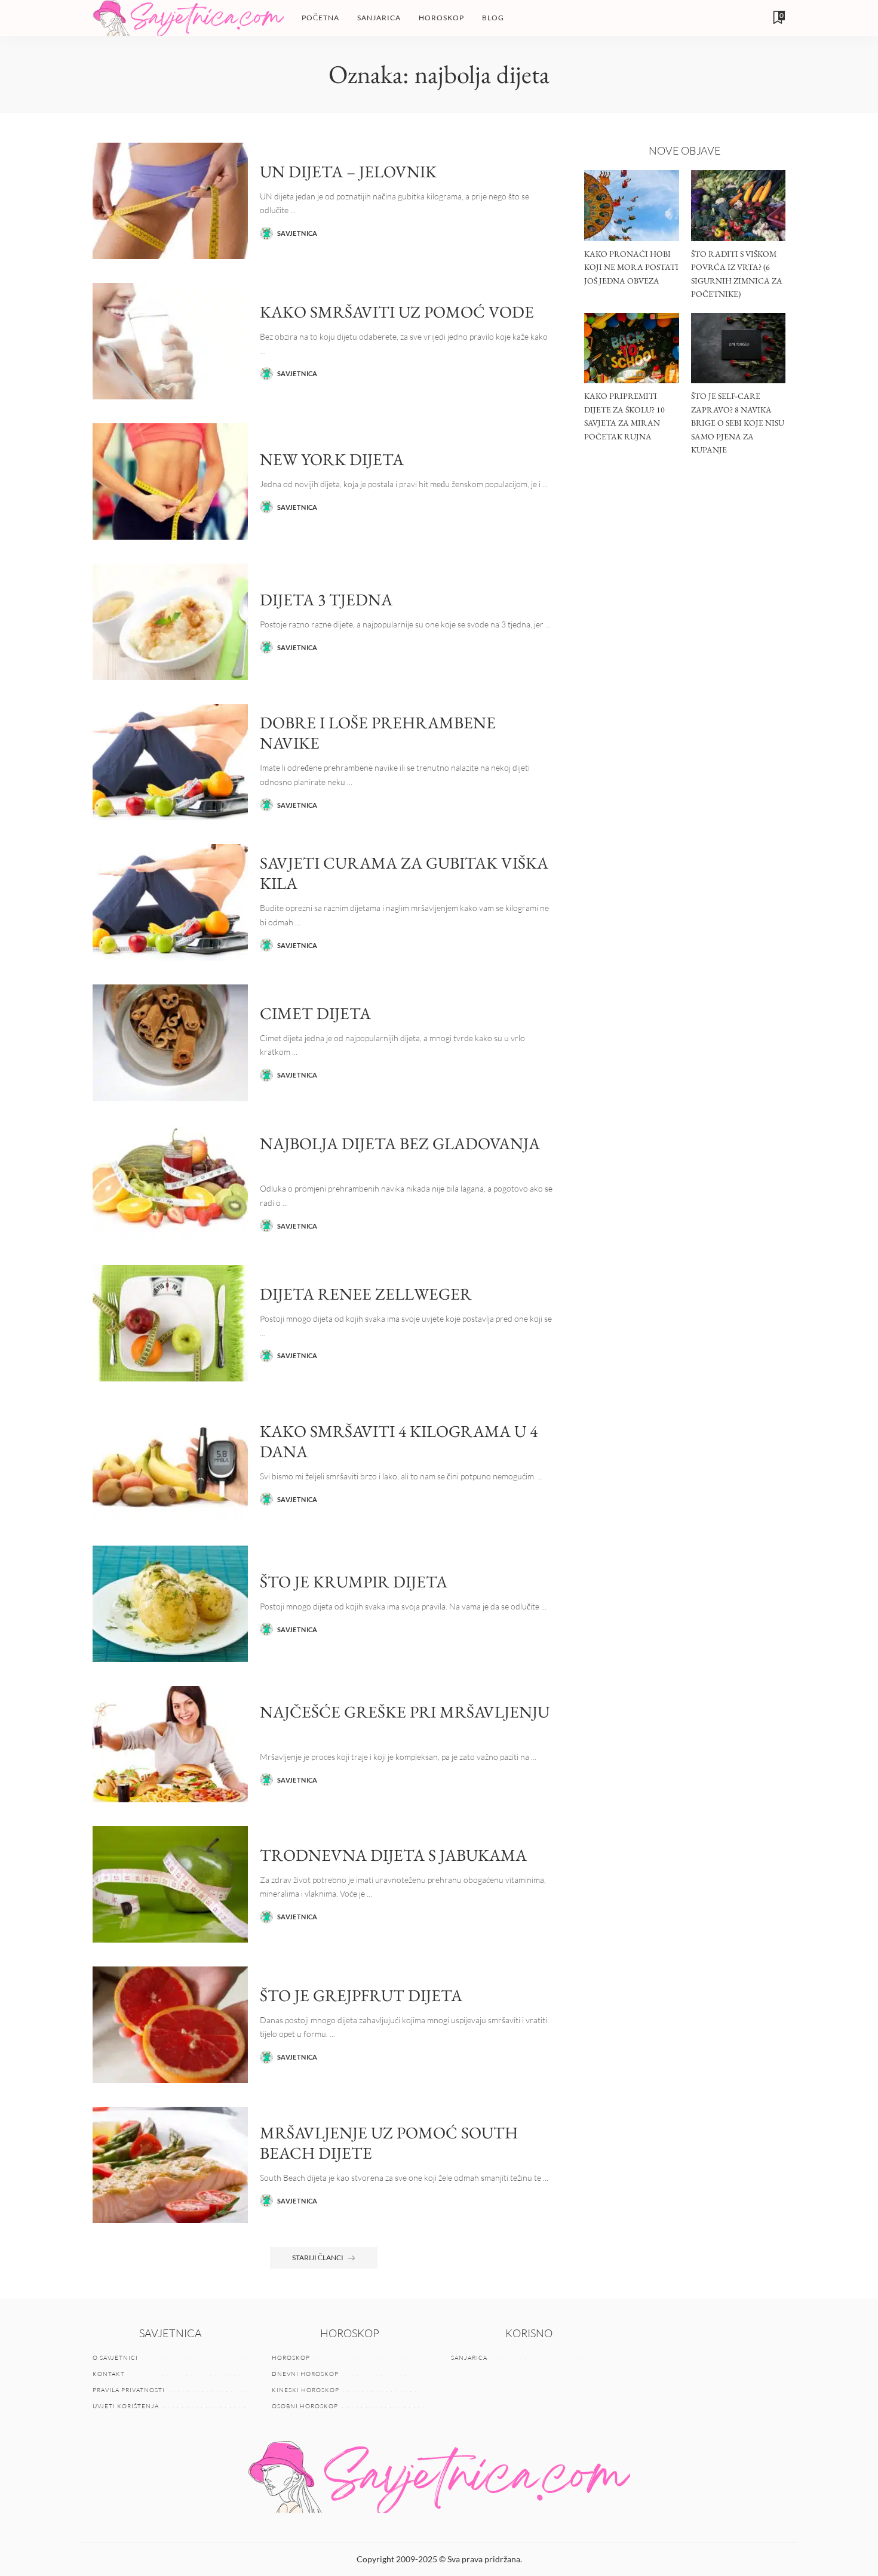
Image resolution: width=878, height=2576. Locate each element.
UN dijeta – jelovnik (348, 171)
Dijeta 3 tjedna (326, 599)
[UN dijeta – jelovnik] (170, 201)
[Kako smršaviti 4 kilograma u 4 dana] (170, 1464)
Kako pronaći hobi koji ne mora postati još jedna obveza (631, 267)
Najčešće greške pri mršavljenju (405, 1712)
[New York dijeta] (170, 481)
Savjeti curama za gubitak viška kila (404, 873)
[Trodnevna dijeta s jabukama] (170, 1884)
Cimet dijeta (315, 1013)
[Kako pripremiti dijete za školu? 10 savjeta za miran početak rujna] (631, 348)
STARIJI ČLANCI (318, 2258)
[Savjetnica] (188, 18)
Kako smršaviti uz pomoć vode (397, 312)
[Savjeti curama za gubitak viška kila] (170, 902)
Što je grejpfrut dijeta (361, 1995)
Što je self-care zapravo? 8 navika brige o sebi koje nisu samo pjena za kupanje (738, 423)
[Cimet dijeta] (170, 1043)
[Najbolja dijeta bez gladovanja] (170, 1183)
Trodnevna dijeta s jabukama (393, 1855)
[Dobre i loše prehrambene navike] (170, 762)
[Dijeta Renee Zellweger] (170, 1323)
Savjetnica (297, 233)
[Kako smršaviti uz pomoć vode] (170, 341)
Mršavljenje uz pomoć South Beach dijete (389, 2143)
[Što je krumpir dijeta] (170, 1604)
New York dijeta (332, 459)
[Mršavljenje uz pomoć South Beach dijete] (170, 2165)
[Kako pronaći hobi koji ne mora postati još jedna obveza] (631, 206)
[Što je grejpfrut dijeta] (170, 2025)
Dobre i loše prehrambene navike (378, 733)
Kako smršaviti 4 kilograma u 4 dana (399, 1441)
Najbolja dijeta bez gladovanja (400, 1143)
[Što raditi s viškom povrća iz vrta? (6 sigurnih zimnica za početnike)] (738, 206)
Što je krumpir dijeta (354, 1581)
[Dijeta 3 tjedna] (170, 622)
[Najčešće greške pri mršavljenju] (170, 1744)
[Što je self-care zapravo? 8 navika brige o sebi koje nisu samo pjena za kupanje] (738, 348)
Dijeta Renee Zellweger (366, 1294)
